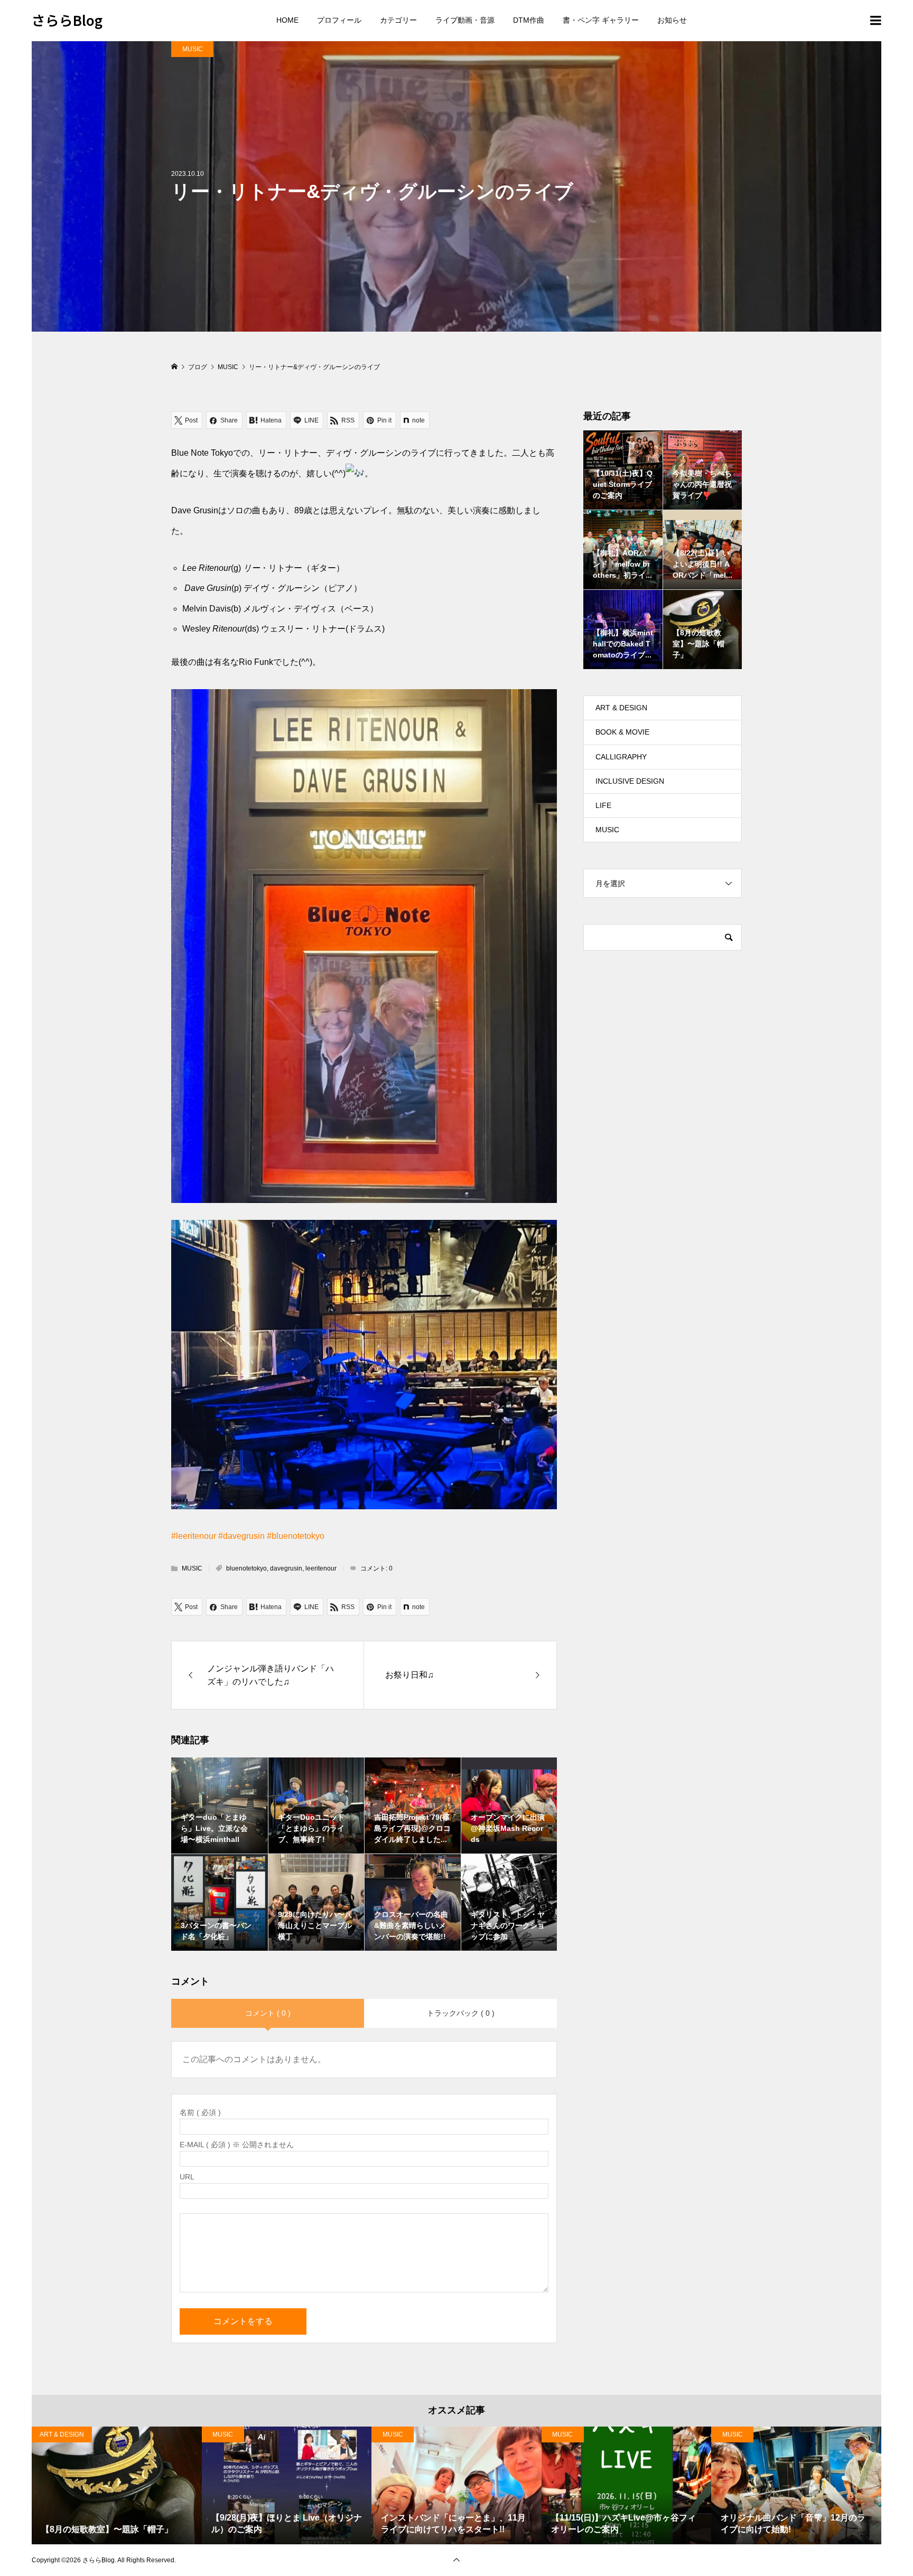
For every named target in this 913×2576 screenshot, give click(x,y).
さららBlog (67, 20)
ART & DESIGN (621, 708)
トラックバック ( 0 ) (461, 2013)
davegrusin (286, 1568)
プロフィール (339, 20)
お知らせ (672, 20)
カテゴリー (398, 20)
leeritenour (321, 1568)
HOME (287, 20)
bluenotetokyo (246, 1568)
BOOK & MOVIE (622, 732)
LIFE (603, 805)
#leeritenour (194, 1536)
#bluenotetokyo (296, 1536)
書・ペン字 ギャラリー (601, 20)
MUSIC (193, 49)
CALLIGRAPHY (621, 757)
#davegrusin (241, 1536)
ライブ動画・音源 (465, 20)
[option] (117, 2485)
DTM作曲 (529, 20)
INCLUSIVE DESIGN (630, 781)
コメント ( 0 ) (268, 2013)
